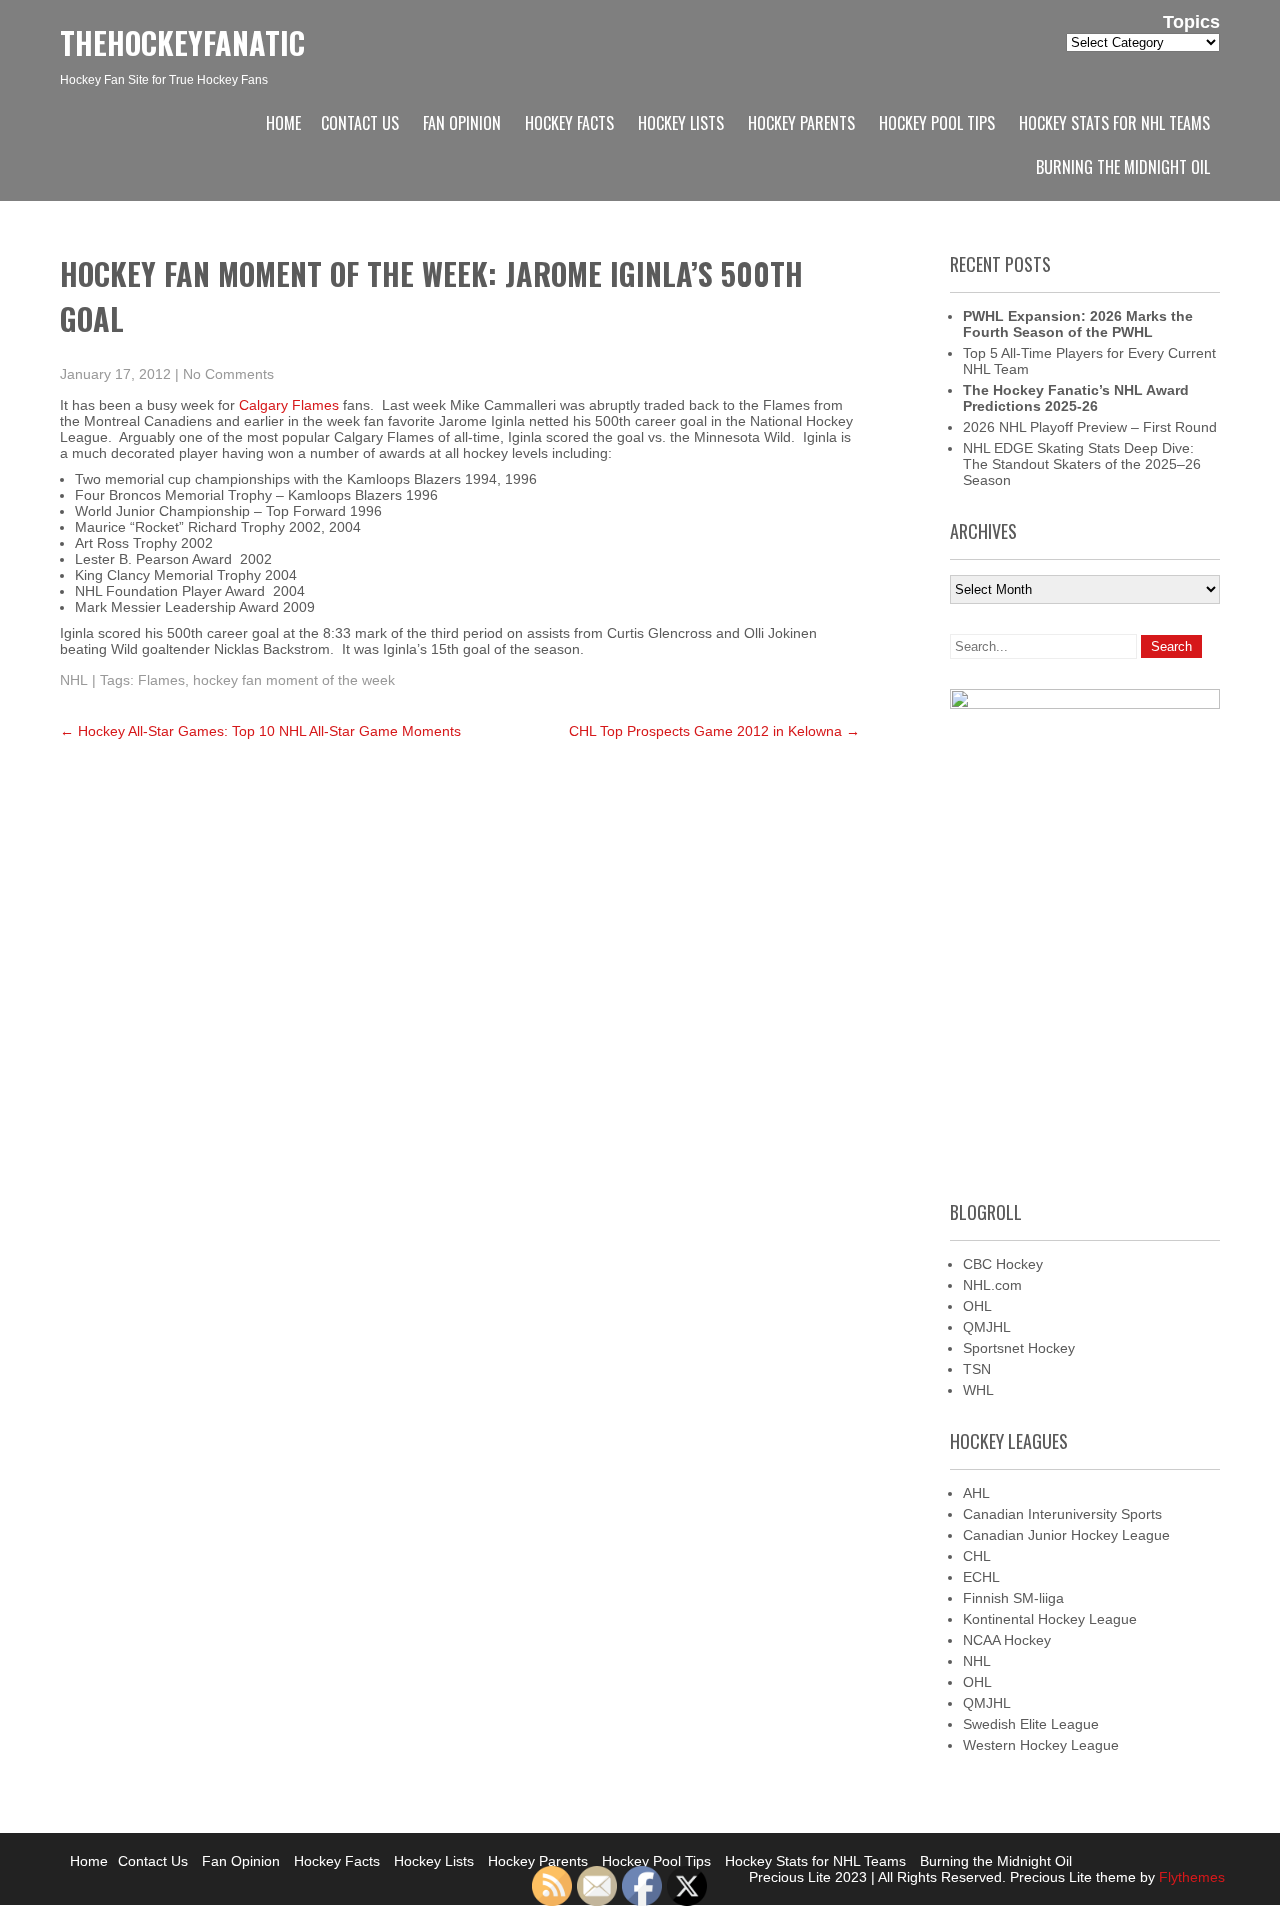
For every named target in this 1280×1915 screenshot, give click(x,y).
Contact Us (360, 123)
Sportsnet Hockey (1019, 1348)
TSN (977, 1369)
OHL (977, 1306)
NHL (74, 680)
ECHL (981, 1577)
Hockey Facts (569, 123)
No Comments (228, 374)
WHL (978, 1390)
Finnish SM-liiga (1013, 1598)
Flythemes (1190, 1877)
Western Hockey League (1041, 1745)
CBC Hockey (1003, 1264)
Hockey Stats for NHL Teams (1114, 123)
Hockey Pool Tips (937, 123)
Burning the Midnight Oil (1123, 167)
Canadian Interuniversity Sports (1062, 1514)
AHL (976, 1493)
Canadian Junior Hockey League (1066, 1535)
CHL (977, 1556)
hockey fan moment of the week (294, 680)
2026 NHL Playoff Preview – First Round (1090, 427)
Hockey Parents (801, 123)
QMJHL (987, 1327)
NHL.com (992, 1285)
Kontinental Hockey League (1050, 1619)
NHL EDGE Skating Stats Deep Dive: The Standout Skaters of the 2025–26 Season (1082, 464)
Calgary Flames (289, 405)
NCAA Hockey (1007, 1640)
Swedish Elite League (1031, 1724)
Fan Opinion (462, 123)
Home (283, 123)
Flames (161, 680)
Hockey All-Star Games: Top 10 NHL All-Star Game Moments (260, 731)
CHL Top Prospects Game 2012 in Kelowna (714, 731)
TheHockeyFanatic (182, 42)
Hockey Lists (681, 123)
